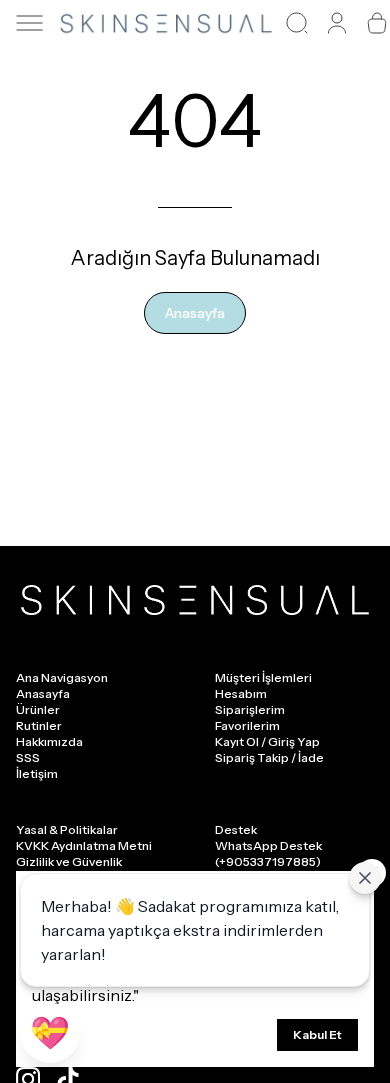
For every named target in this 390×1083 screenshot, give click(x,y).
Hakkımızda (49, 741)
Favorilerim (247, 725)
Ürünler (38, 709)
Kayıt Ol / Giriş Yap (267, 741)
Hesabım (241, 693)
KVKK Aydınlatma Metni (84, 845)
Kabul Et (317, 1034)
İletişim (37, 773)
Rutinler (39, 725)
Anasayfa (195, 313)
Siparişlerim (250, 709)
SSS (28, 757)
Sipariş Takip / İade (269, 757)
